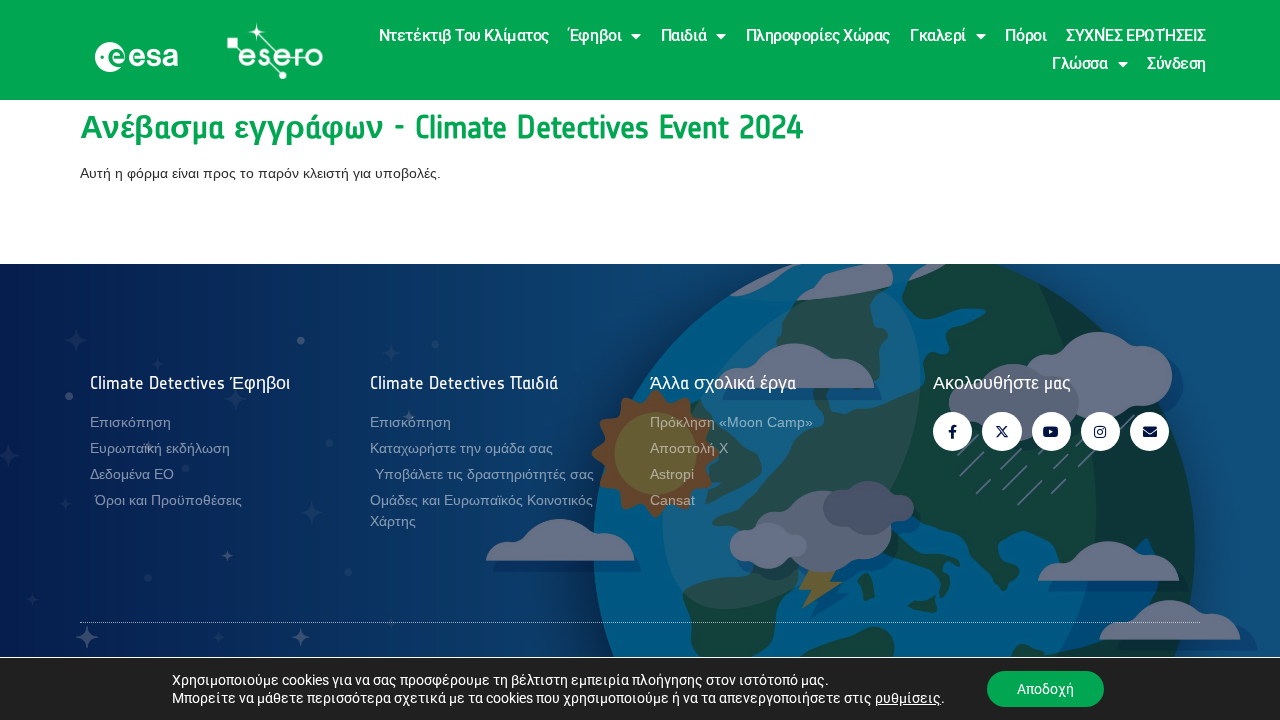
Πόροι (1025, 35)
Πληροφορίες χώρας (818, 35)
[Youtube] (1051, 431)
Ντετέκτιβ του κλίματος (464, 35)
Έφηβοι (595, 35)
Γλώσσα (1079, 63)
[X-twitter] (1001, 431)
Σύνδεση (1176, 63)
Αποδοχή (1045, 689)
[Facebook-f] (952, 431)
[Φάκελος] (1149, 431)
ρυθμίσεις (908, 698)
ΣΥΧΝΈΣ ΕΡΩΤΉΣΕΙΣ (1136, 35)
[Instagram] (1100, 431)
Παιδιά (683, 35)
